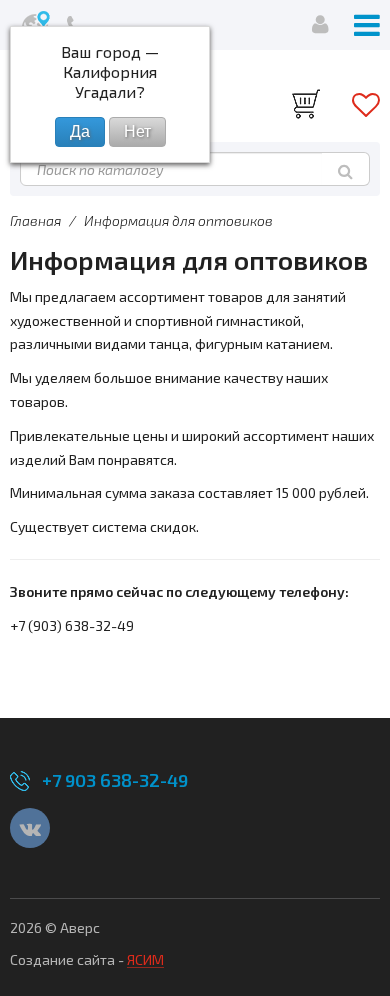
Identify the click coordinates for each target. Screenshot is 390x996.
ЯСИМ (145, 959)
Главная (35, 220)
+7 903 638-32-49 (115, 780)
